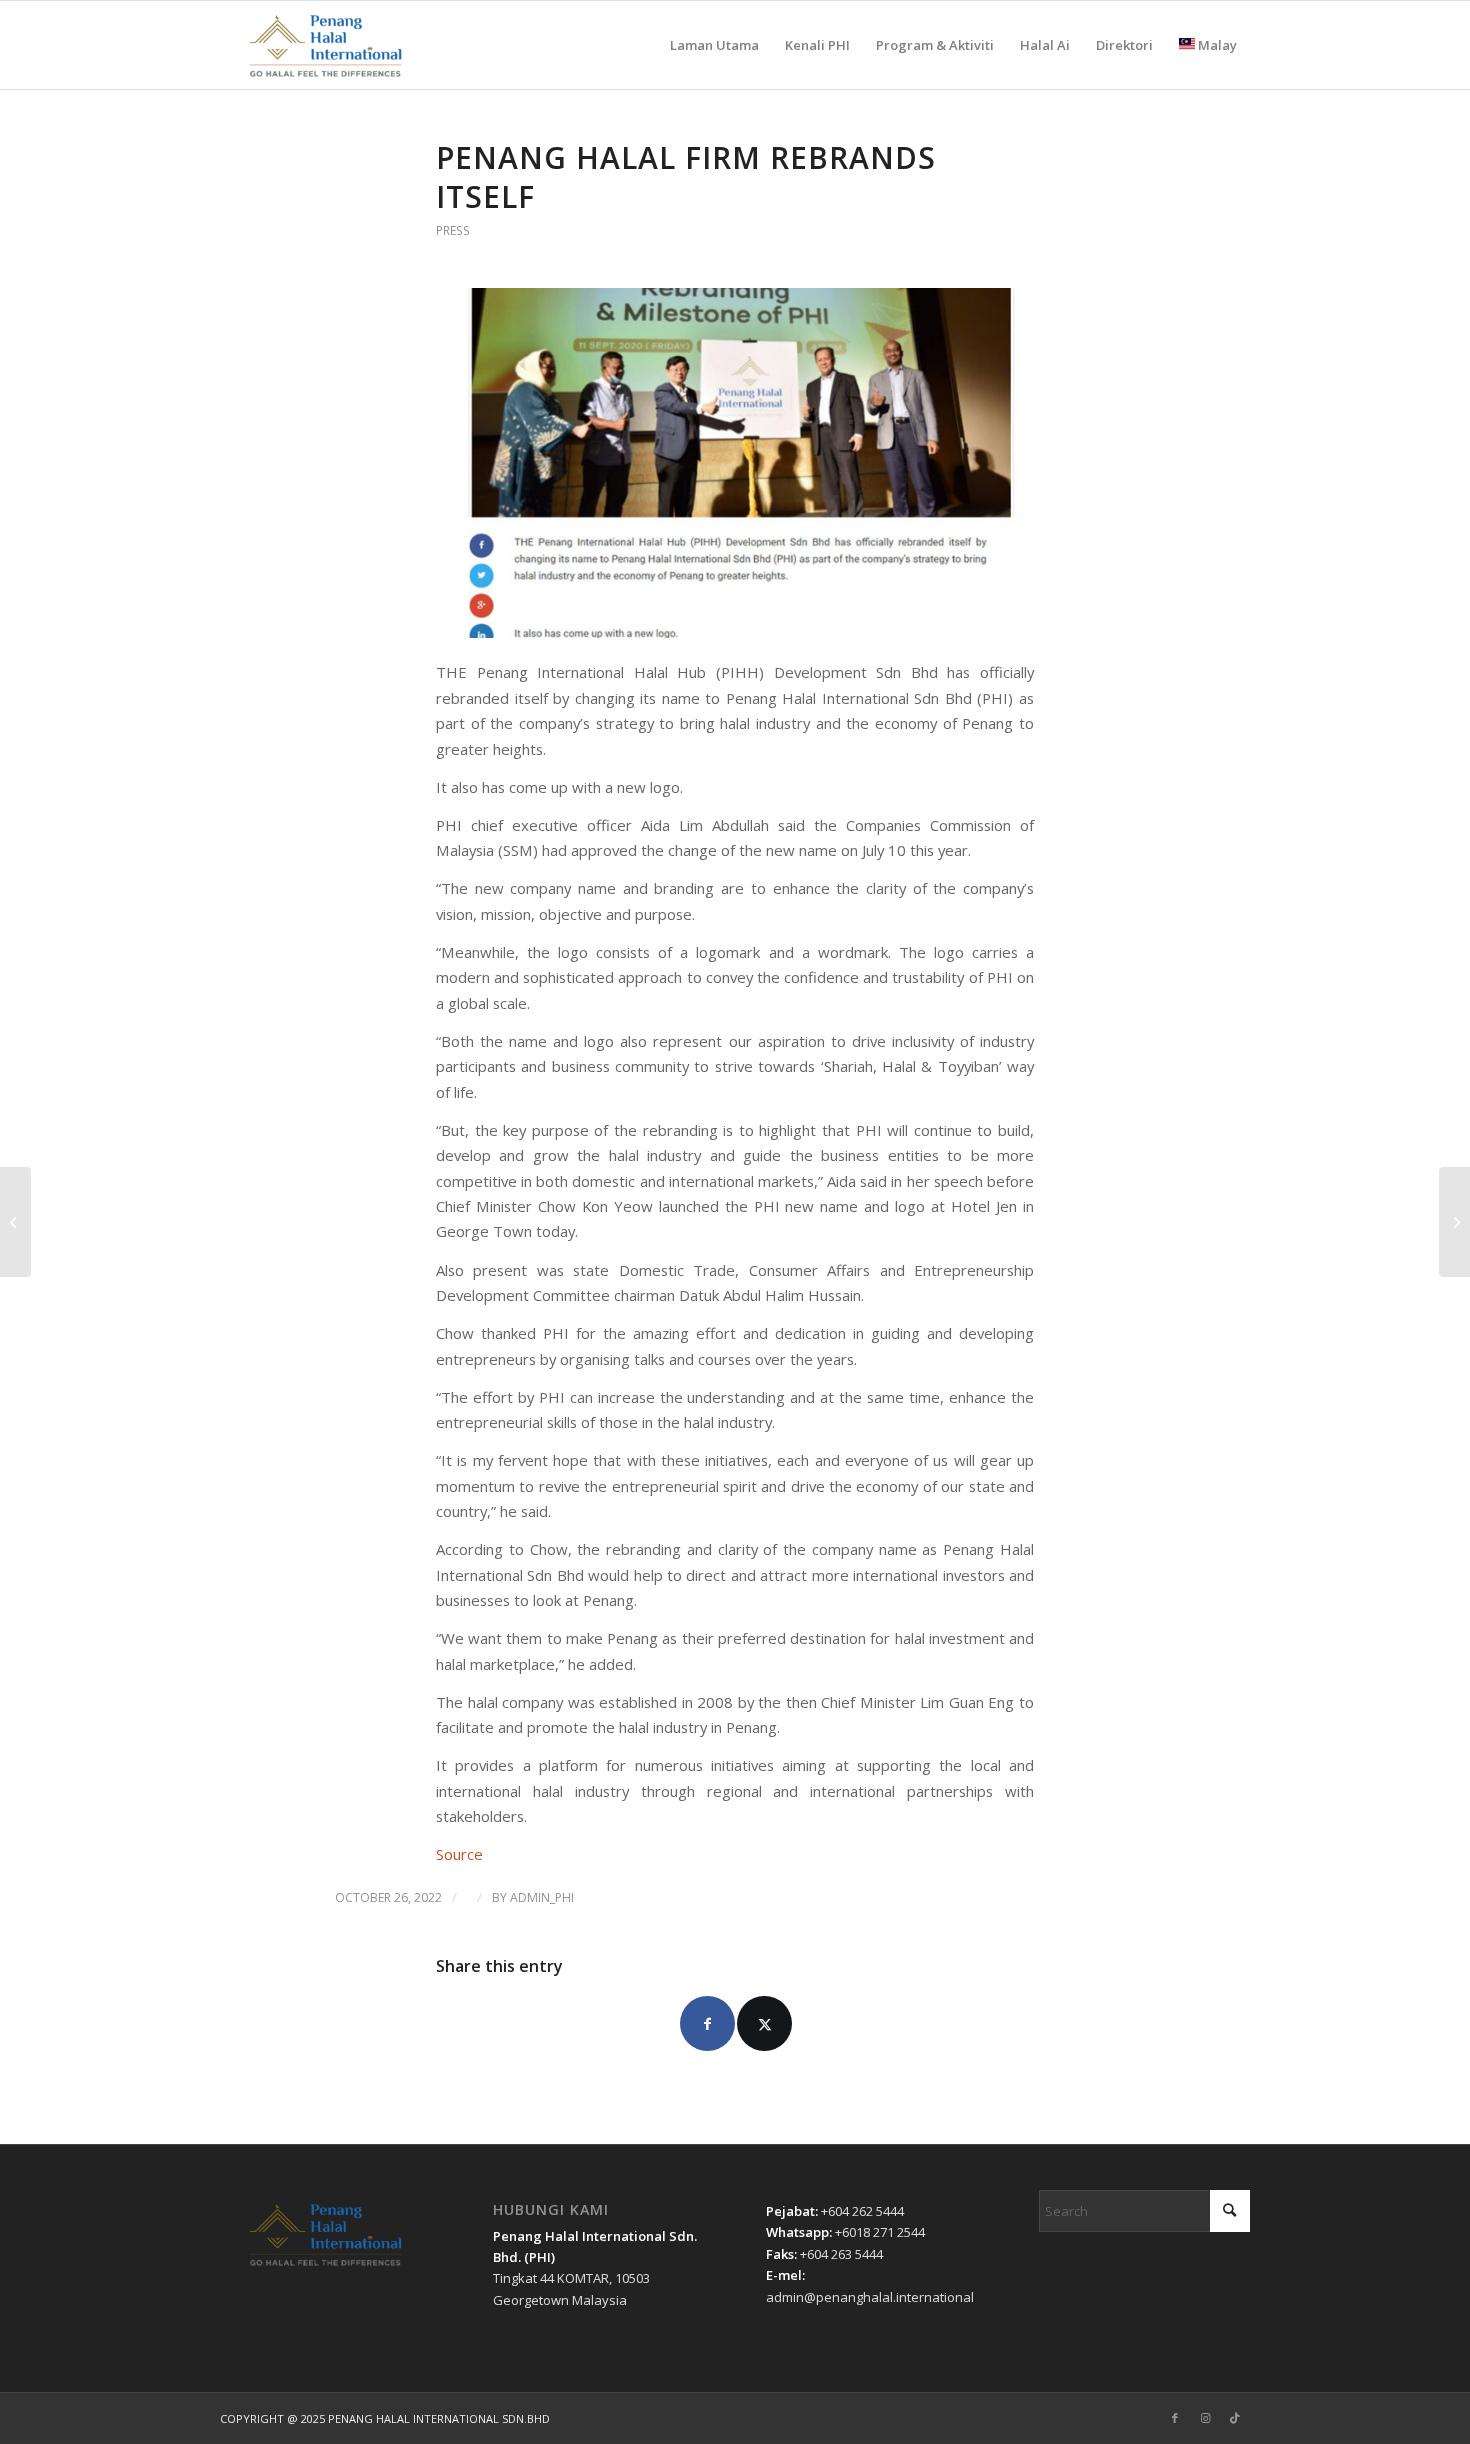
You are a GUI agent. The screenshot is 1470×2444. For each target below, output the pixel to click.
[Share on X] (764, 2023)
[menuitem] (714, 45)
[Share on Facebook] (707, 2023)
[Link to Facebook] (1175, 2418)
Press (453, 230)
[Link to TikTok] (1235, 2418)
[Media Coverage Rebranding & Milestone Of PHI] (1454, 1222)
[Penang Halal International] (325, 45)
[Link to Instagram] (1205, 2418)
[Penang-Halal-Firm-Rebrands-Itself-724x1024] (735, 462)
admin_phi (542, 1897)
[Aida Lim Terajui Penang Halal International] (15, 1222)
